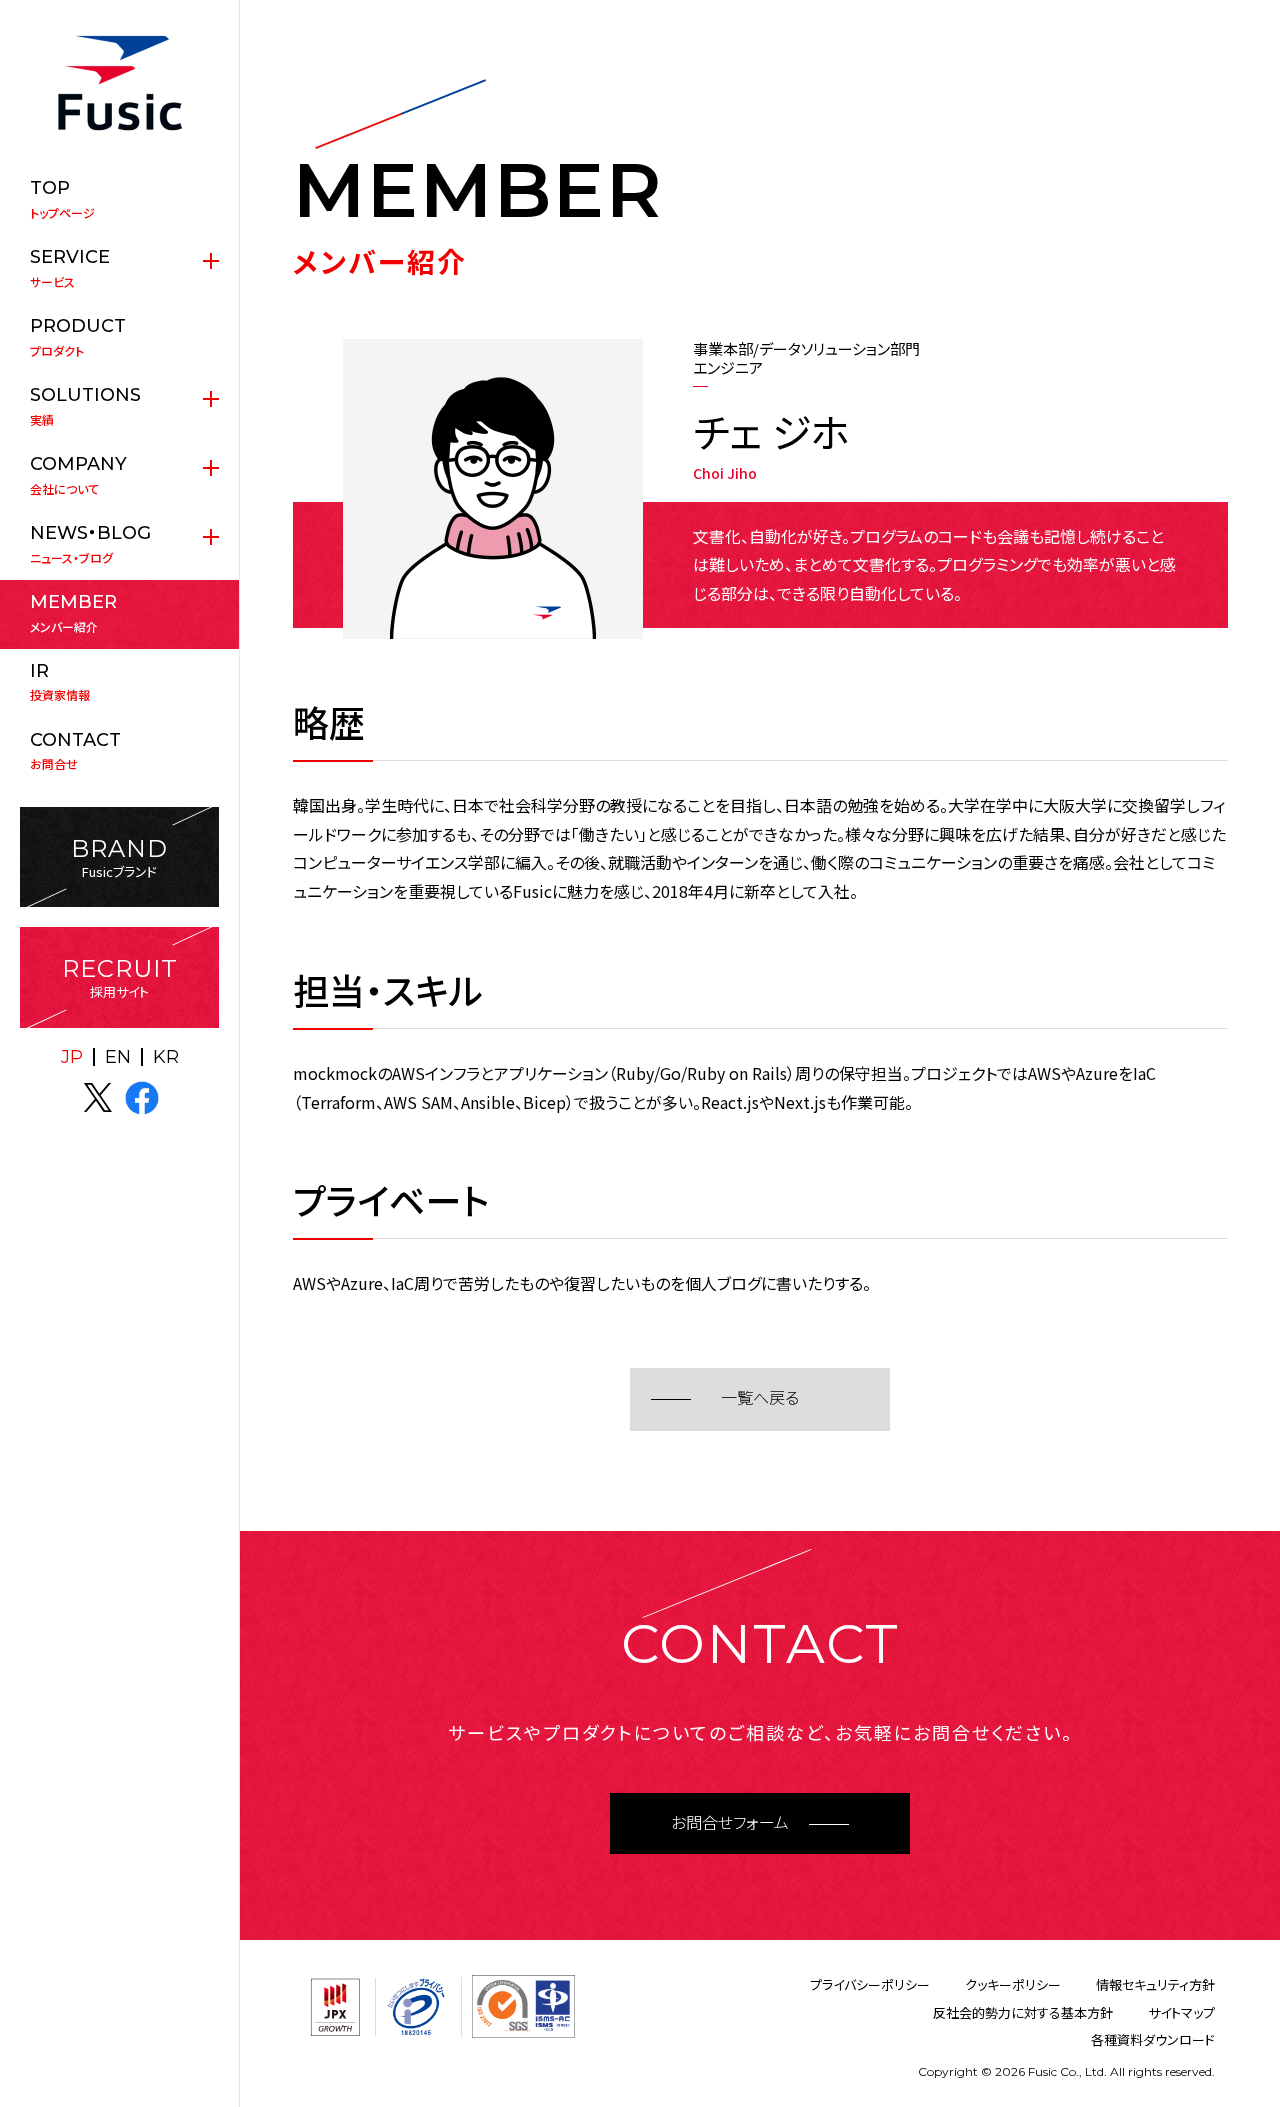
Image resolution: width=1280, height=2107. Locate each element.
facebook (142, 1098)
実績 (85, 406)
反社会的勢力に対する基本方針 (1023, 2012)
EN (118, 1057)
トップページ (62, 199)
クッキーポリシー (1013, 1984)
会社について (78, 475)
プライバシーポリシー (870, 1984)
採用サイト (120, 977)
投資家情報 (60, 682)
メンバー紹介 (73, 613)
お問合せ (75, 751)
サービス (70, 268)
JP (72, 1057)
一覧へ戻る (760, 1398)
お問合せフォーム (730, 1823)
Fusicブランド (119, 857)
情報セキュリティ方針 (1155, 1984)
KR (166, 1057)
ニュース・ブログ (90, 544)
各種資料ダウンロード (1153, 2039)
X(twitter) (98, 1098)
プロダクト (78, 337)
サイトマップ (1181, 2012)
